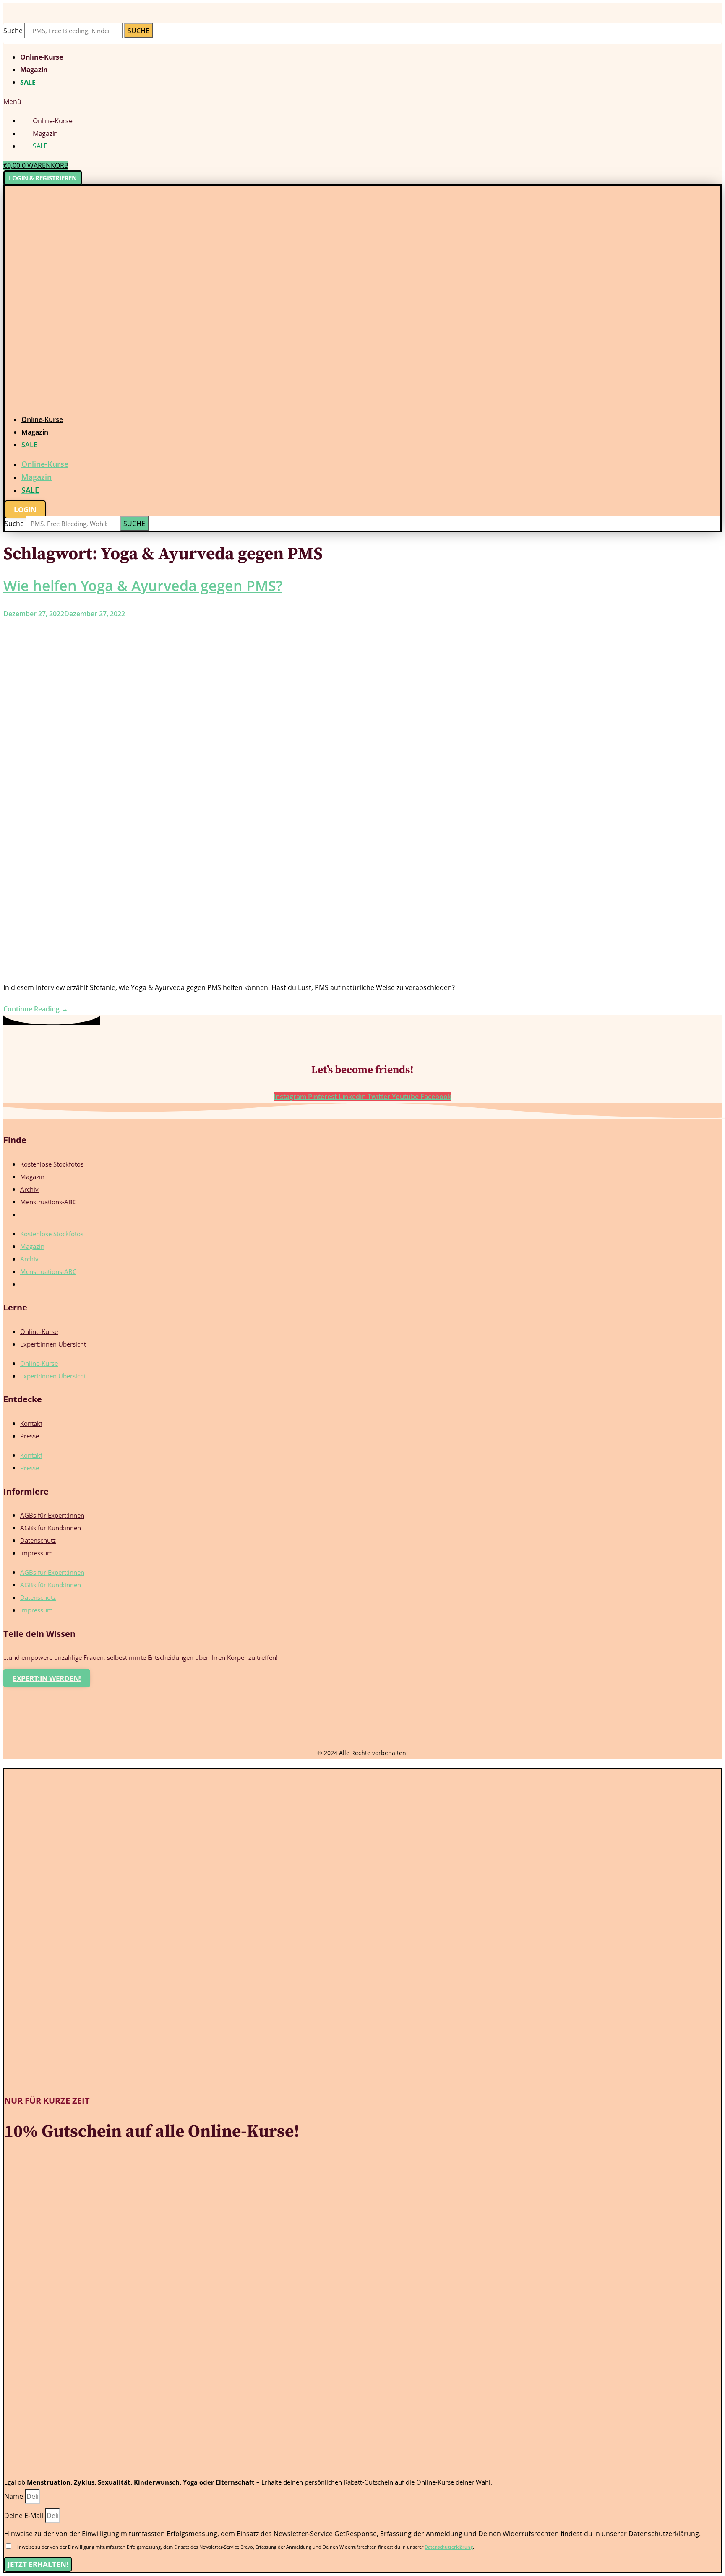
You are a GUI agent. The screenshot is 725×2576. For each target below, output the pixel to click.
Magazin (34, 70)
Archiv (29, 1189)
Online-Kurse (41, 57)
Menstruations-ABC (48, 1202)
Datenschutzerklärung (449, 2547)
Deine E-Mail (25, 2516)
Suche (13, 31)
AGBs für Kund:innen (51, 1528)
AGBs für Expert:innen (52, 1515)
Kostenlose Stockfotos (52, 1164)
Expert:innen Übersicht (53, 1344)
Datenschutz (38, 1540)
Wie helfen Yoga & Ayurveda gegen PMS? (143, 586)
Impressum (37, 1553)
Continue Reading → (36, 1009)
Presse (30, 1436)
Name (14, 2496)
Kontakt (31, 1423)
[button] (362, 102)
